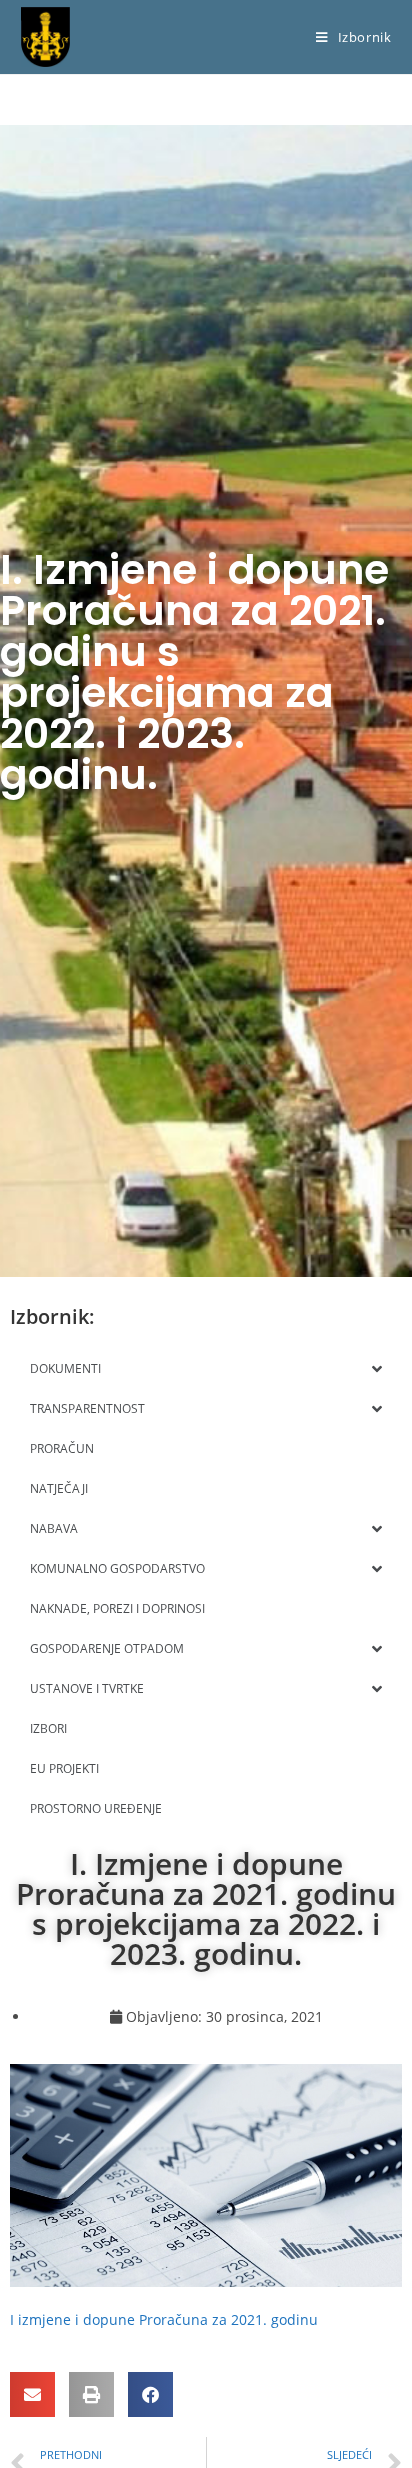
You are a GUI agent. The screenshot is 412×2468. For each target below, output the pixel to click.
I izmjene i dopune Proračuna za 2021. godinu (164, 2319)
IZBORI (48, 1728)
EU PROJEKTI (64, 1768)
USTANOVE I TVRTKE (87, 1688)
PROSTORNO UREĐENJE (96, 1808)
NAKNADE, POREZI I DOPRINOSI (117, 1608)
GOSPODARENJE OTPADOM (107, 1648)
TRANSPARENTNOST (87, 1408)
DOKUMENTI (65, 1368)
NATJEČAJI (59, 1488)
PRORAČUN (62, 1448)
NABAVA (54, 1528)
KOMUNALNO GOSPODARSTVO (117, 1568)
